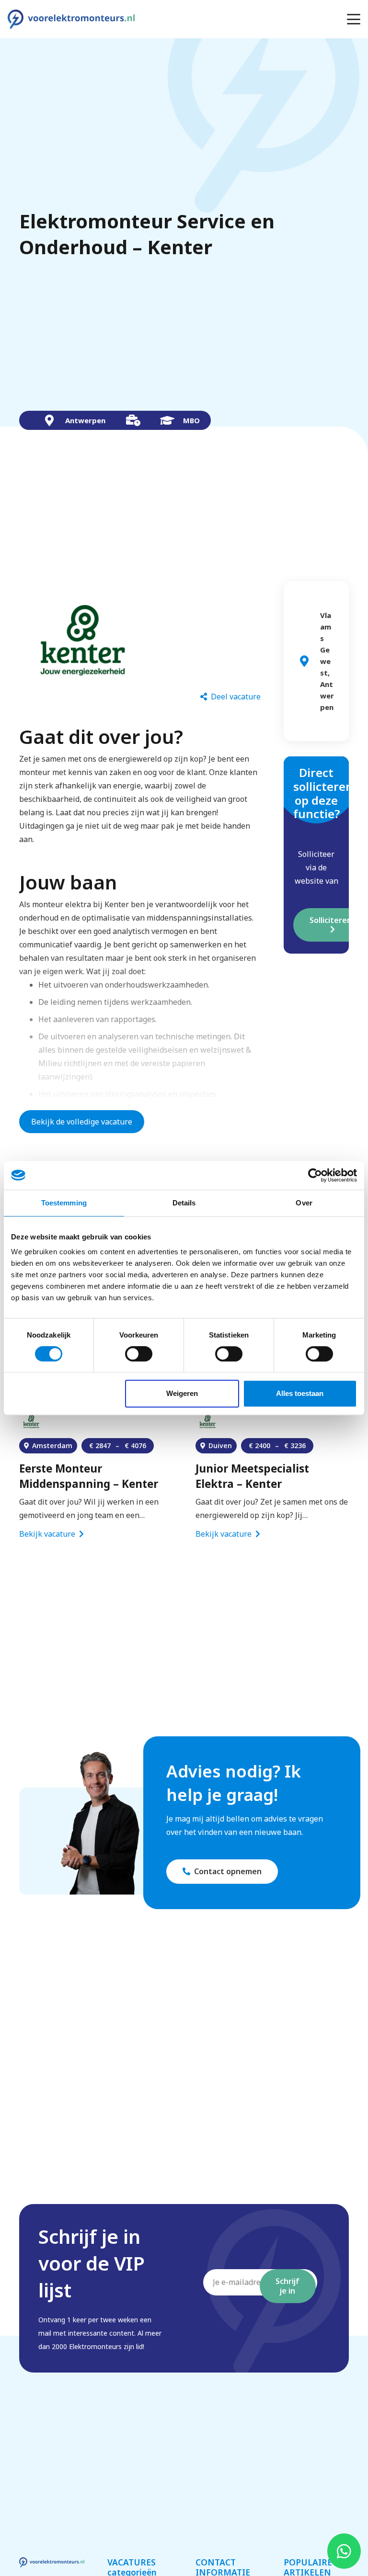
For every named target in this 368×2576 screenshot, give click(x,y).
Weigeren (182, 1393)
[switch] (139, 1354)
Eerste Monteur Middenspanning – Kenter (89, 1476)
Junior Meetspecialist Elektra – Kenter (252, 1476)
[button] (354, 19)
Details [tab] (184, 1203)
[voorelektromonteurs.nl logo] (71, 19)
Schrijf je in (287, 2286)
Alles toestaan (300, 1393)
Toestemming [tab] (64, 1203)
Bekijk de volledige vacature (82, 1122)
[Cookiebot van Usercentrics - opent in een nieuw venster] (315, 1175)
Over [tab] (304, 1203)
